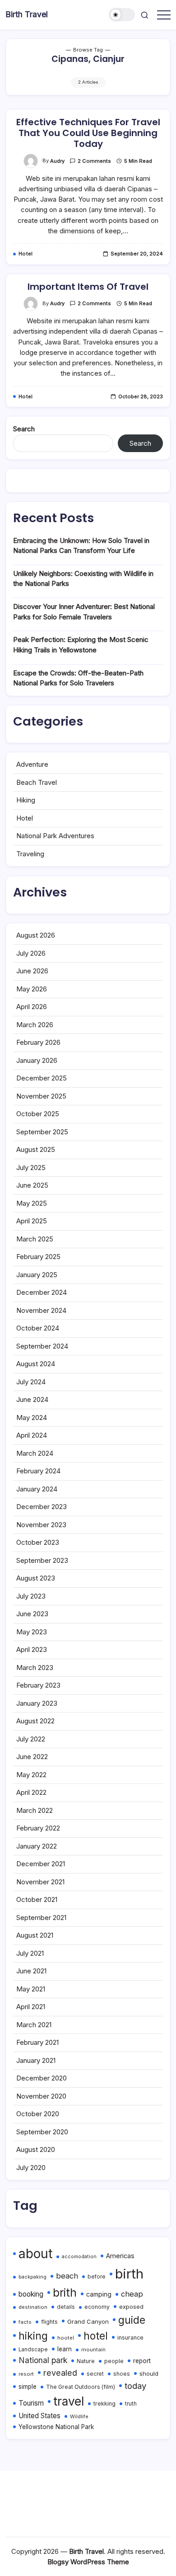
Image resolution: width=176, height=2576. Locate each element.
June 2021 (31, 1971)
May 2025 (32, 1203)
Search (24, 429)
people (114, 2361)
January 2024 (37, 1489)
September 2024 (42, 1346)
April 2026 (32, 1007)
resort (26, 2374)
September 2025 (42, 1132)
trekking (104, 2404)
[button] (122, 15)
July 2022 (31, 1739)
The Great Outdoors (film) (81, 2387)
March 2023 (35, 1668)
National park (43, 2360)
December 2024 (42, 1292)
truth (131, 2404)
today (135, 2386)
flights (49, 2322)
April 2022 (31, 1792)
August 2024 (36, 1364)
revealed (60, 2373)
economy (97, 2307)
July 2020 (31, 2168)
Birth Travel (27, 14)
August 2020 (36, 2149)
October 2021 (37, 1899)
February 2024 (38, 1471)
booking (31, 2294)
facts (25, 2322)
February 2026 (38, 1042)
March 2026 (35, 1025)
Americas (120, 2256)
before (97, 2277)
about (35, 2254)
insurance (130, 2338)
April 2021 (31, 2007)
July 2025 (31, 1168)
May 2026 (32, 989)
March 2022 (35, 1810)
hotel (96, 2336)
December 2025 (42, 1078)
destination (33, 2307)
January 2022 (37, 1846)
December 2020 (42, 2078)
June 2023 (32, 1614)
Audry (57, 161)
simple (28, 2387)
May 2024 (32, 1418)
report (142, 2361)
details (66, 2307)
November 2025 (41, 1096)
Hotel (25, 818)
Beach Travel (37, 782)
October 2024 (38, 1328)
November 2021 (40, 1882)
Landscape (33, 2350)
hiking (33, 2336)
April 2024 (32, 1435)
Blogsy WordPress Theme (88, 2562)
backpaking (32, 2277)
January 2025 (37, 1275)
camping (99, 2294)
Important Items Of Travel (88, 287)
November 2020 (41, 2096)
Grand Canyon (88, 2321)
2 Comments (94, 161)
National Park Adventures (55, 836)
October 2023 (38, 1542)
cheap (132, 2294)
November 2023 (41, 1525)
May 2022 (31, 1775)
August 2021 (35, 1935)
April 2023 (32, 1649)
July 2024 (31, 1382)
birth (129, 2274)
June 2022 (32, 1757)
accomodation (79, 2257)
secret (95, 2374)
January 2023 (37, 1703)
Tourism (31, 2403)
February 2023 (38, 1685)
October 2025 (38, 1114)
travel (69, 2401)
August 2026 (36, 935)
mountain (93, 2350)
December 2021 (41, 1864)
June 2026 (32, 971)
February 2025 (38, 1257)
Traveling (30, 854)
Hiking (26, 800)
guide (132, 2320)
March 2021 (34, 2025)
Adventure (32, 764)
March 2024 (35, 1453)
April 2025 (32, 1221)
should (149, 2373)
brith (65, 2293)
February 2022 (38, 1828)
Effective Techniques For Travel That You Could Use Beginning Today (88, 133)
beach (67, 2276)
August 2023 (36, 1578)
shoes (122, 2374)
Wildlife (79, 2416)
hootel (66, 2338)
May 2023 (32, 1632)
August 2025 (36, 1149)
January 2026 (37, 1060)
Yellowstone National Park (56, 2427)
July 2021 (30, 1953)
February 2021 (37, 2042)
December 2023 (42, 1507)
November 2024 (41, 1310)
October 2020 (38, 2114)
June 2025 (32, 1185)
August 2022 (35, 1721)
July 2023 (31, 1596)
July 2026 (31, 953)
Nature (86, 2361)
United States (39, 2416)
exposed (131, 2307)
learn (65, 2349)
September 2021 (41, 1918)
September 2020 (42, 2132)
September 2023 (42, 1560)
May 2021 (31, 1989)
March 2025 (35, 1239)
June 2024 (32, 1399)
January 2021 (36, 2060)
